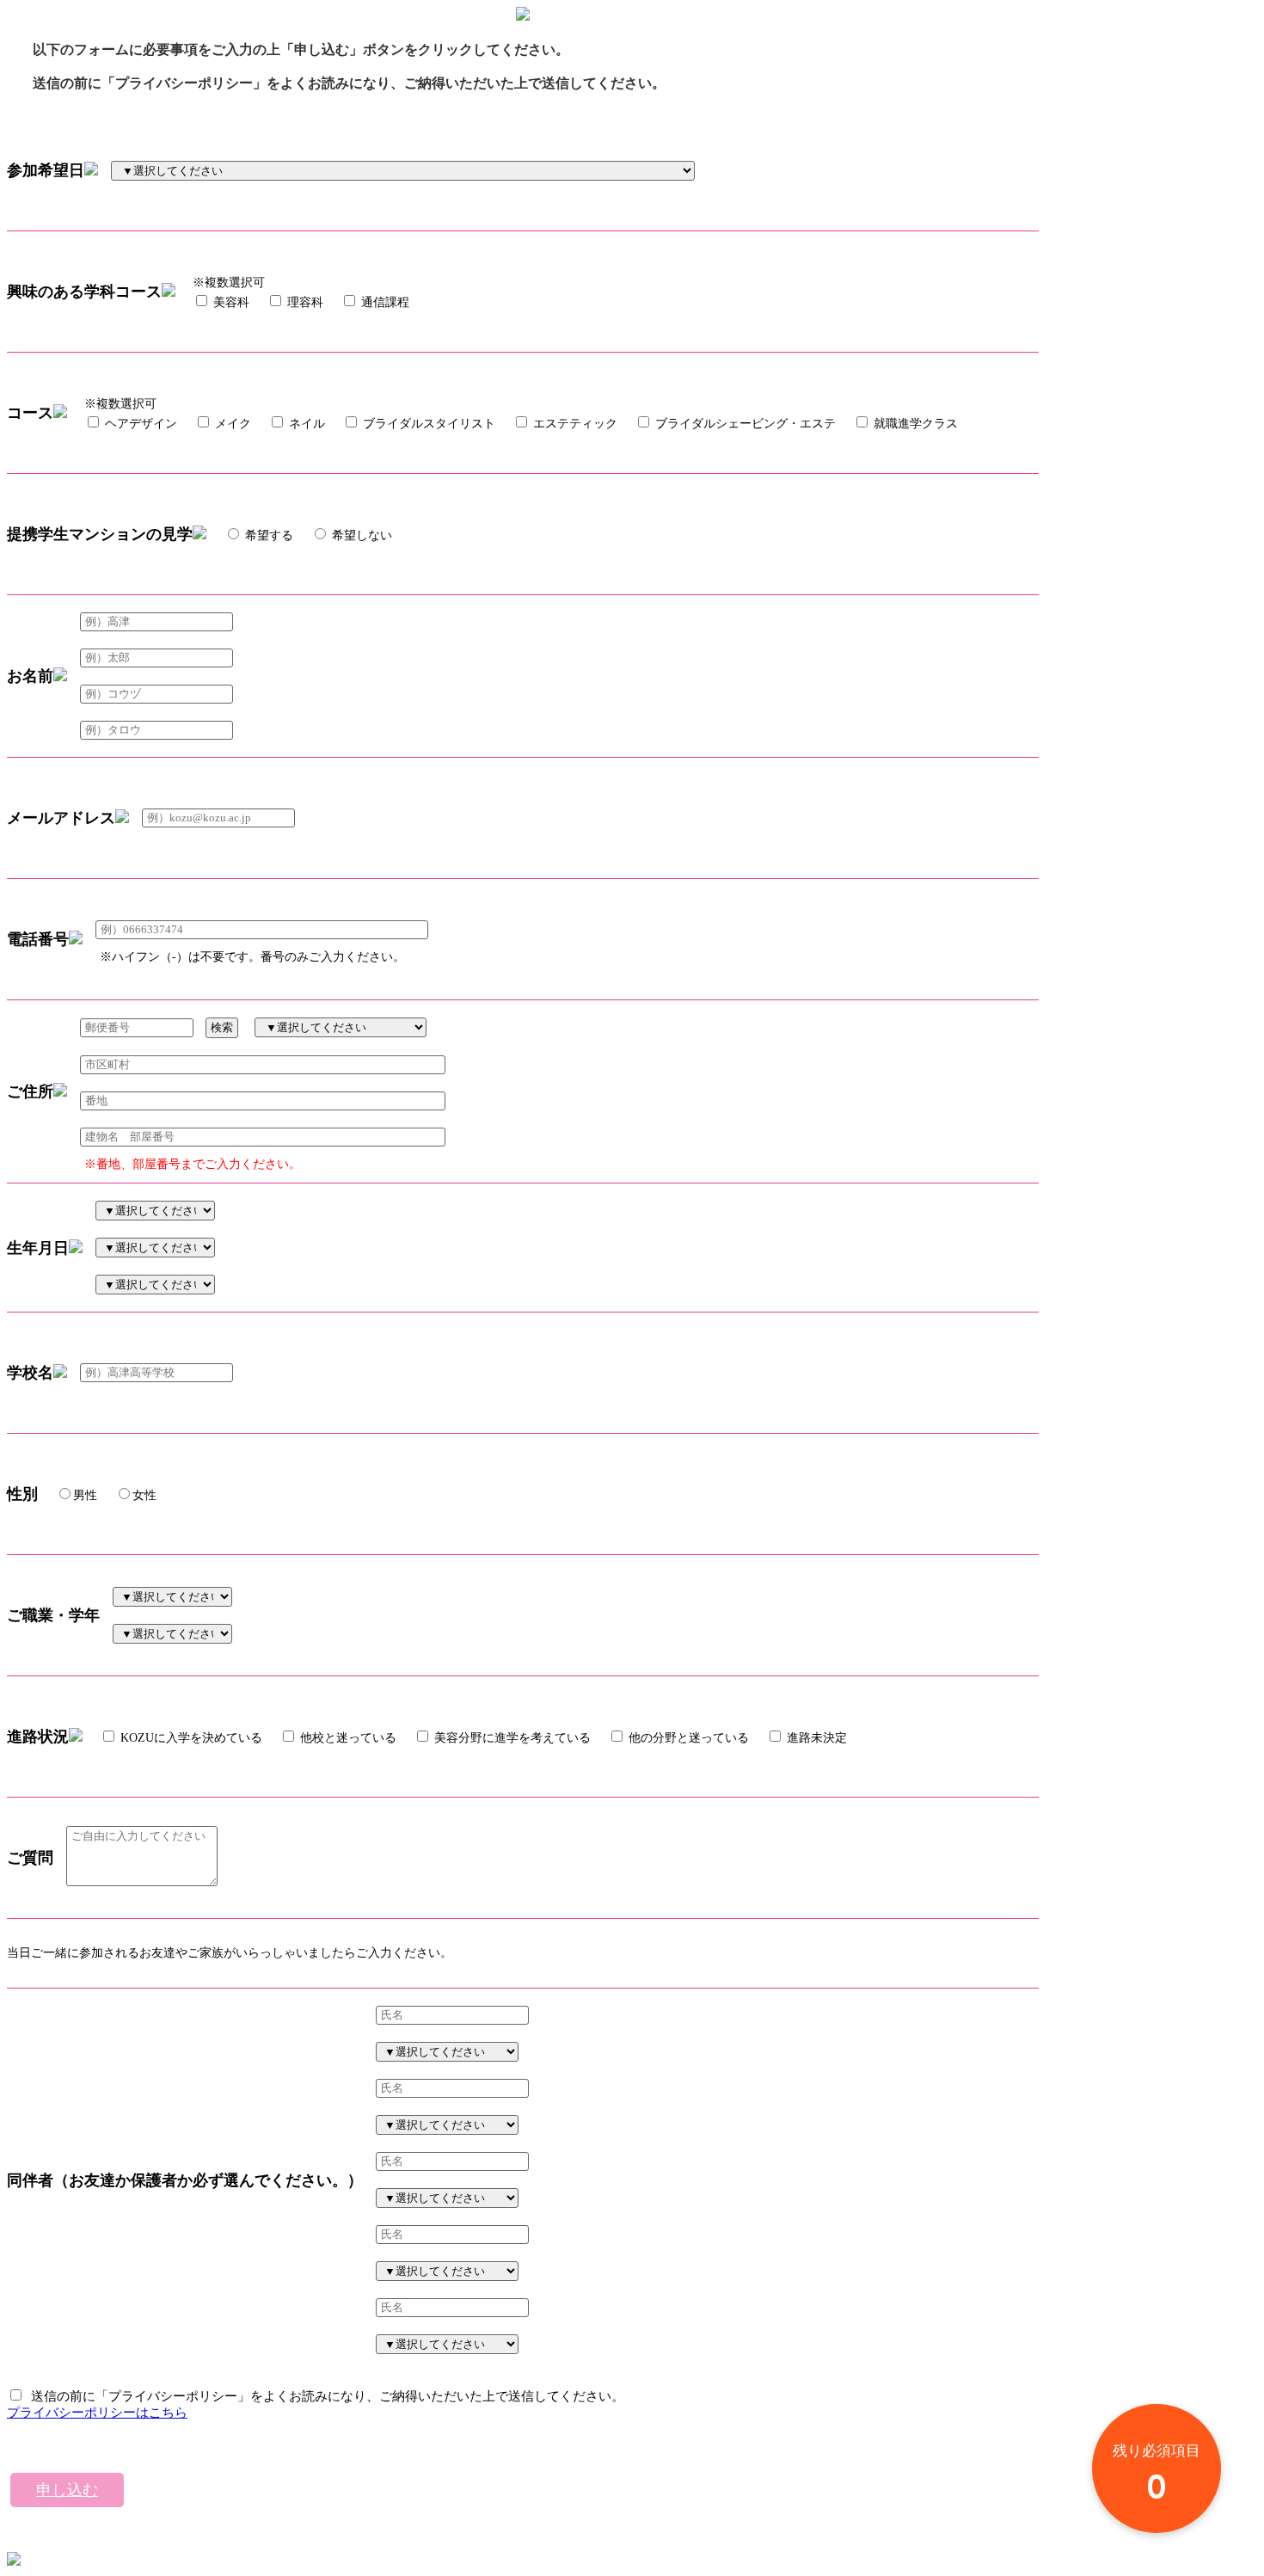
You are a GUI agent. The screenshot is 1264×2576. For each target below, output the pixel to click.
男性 (85, 1495)
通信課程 (383, 302)
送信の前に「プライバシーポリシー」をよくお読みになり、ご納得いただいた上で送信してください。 (324, 2396)
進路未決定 (815, 1738)
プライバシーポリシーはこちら (97, 2413)
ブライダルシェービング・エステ (744, 424)
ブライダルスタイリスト (427, 424)
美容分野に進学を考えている (511, 1738)
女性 (144, 1495)
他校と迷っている (347, 1738)
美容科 (230, 302)
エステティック (574, 424)
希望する (267, 535)
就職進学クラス (914, 424)
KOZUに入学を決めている (190, 1738)
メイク (231, 424)
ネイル (305, 424)
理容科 (304, 302)
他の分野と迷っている (687, 1738)
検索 (222, 1027)
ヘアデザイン (139, 424)
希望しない (360, 535)
